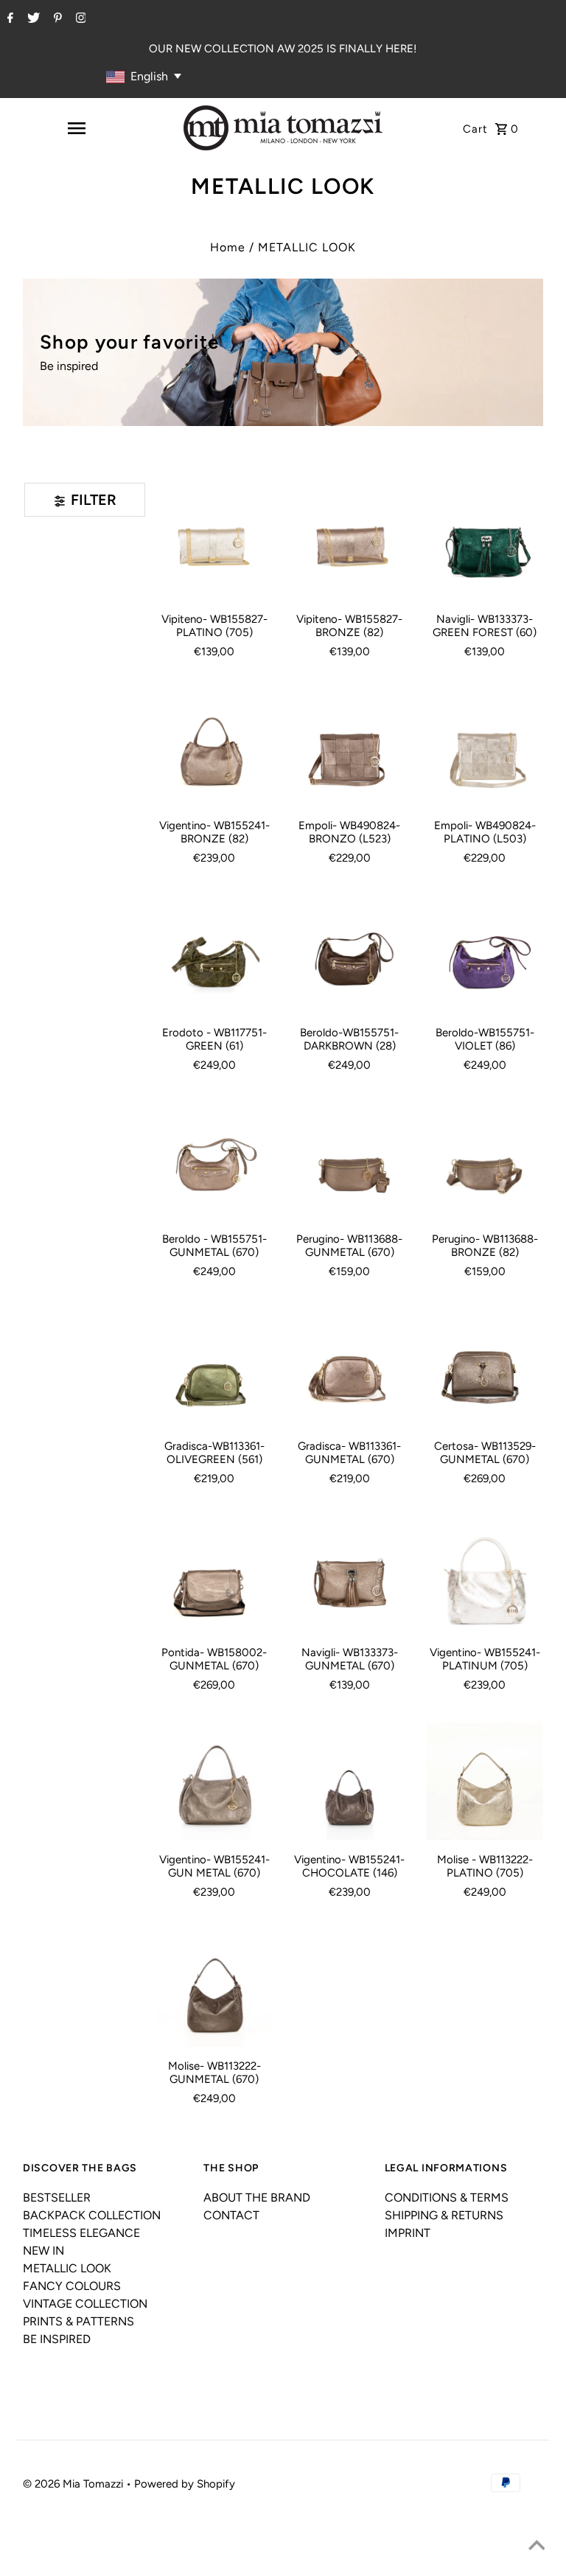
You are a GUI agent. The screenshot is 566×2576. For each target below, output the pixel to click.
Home (228, 247)
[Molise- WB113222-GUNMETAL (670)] (214, 1989)
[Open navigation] (77, 128)
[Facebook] (8, 19)
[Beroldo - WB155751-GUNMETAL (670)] (214, 1162)
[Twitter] (32, 19)
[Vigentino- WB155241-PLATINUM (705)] (484, 1575)
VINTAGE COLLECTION (85, 2304)
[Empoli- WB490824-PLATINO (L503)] (484, 748)
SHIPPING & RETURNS (444, 2215)
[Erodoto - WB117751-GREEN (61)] (214, 954)
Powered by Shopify (185, 2484)
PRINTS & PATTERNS (78, 2321)
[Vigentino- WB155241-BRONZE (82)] (214, 748)
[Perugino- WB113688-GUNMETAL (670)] (349, 1162)
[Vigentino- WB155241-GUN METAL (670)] (214, 1781)
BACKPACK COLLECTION (92, 2215)
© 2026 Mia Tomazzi (74, 2484)
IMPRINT (408, 2233)
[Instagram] (79, 19)
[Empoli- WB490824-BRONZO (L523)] (349, 748)
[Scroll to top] (537, 2547)
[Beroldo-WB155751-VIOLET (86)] (484, 954)
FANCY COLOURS (72, 2286)
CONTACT (231, 2215)
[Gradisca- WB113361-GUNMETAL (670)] (349, 1368)
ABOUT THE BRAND (257, 2198)
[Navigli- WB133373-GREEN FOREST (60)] (484, 541)
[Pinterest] (56, 19)
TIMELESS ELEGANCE (81, 2233)
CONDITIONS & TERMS (447, 2198)
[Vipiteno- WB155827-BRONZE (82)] (349, 541)
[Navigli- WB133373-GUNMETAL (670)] (349, 1575)
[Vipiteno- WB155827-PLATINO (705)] (214, 541)
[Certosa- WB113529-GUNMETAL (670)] (484, 1368)
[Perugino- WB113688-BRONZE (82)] (484, 1162)
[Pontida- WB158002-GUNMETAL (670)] (214, 1575)
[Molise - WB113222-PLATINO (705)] (484, 1781)
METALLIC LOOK (67, 2268)
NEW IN (43, 2251)
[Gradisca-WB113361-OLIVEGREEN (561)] (214, 1368)
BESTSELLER (57, 2198)
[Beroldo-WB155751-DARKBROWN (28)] (349, 954)
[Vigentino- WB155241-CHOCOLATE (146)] (349, 1781)
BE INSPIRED (57, 2339)
